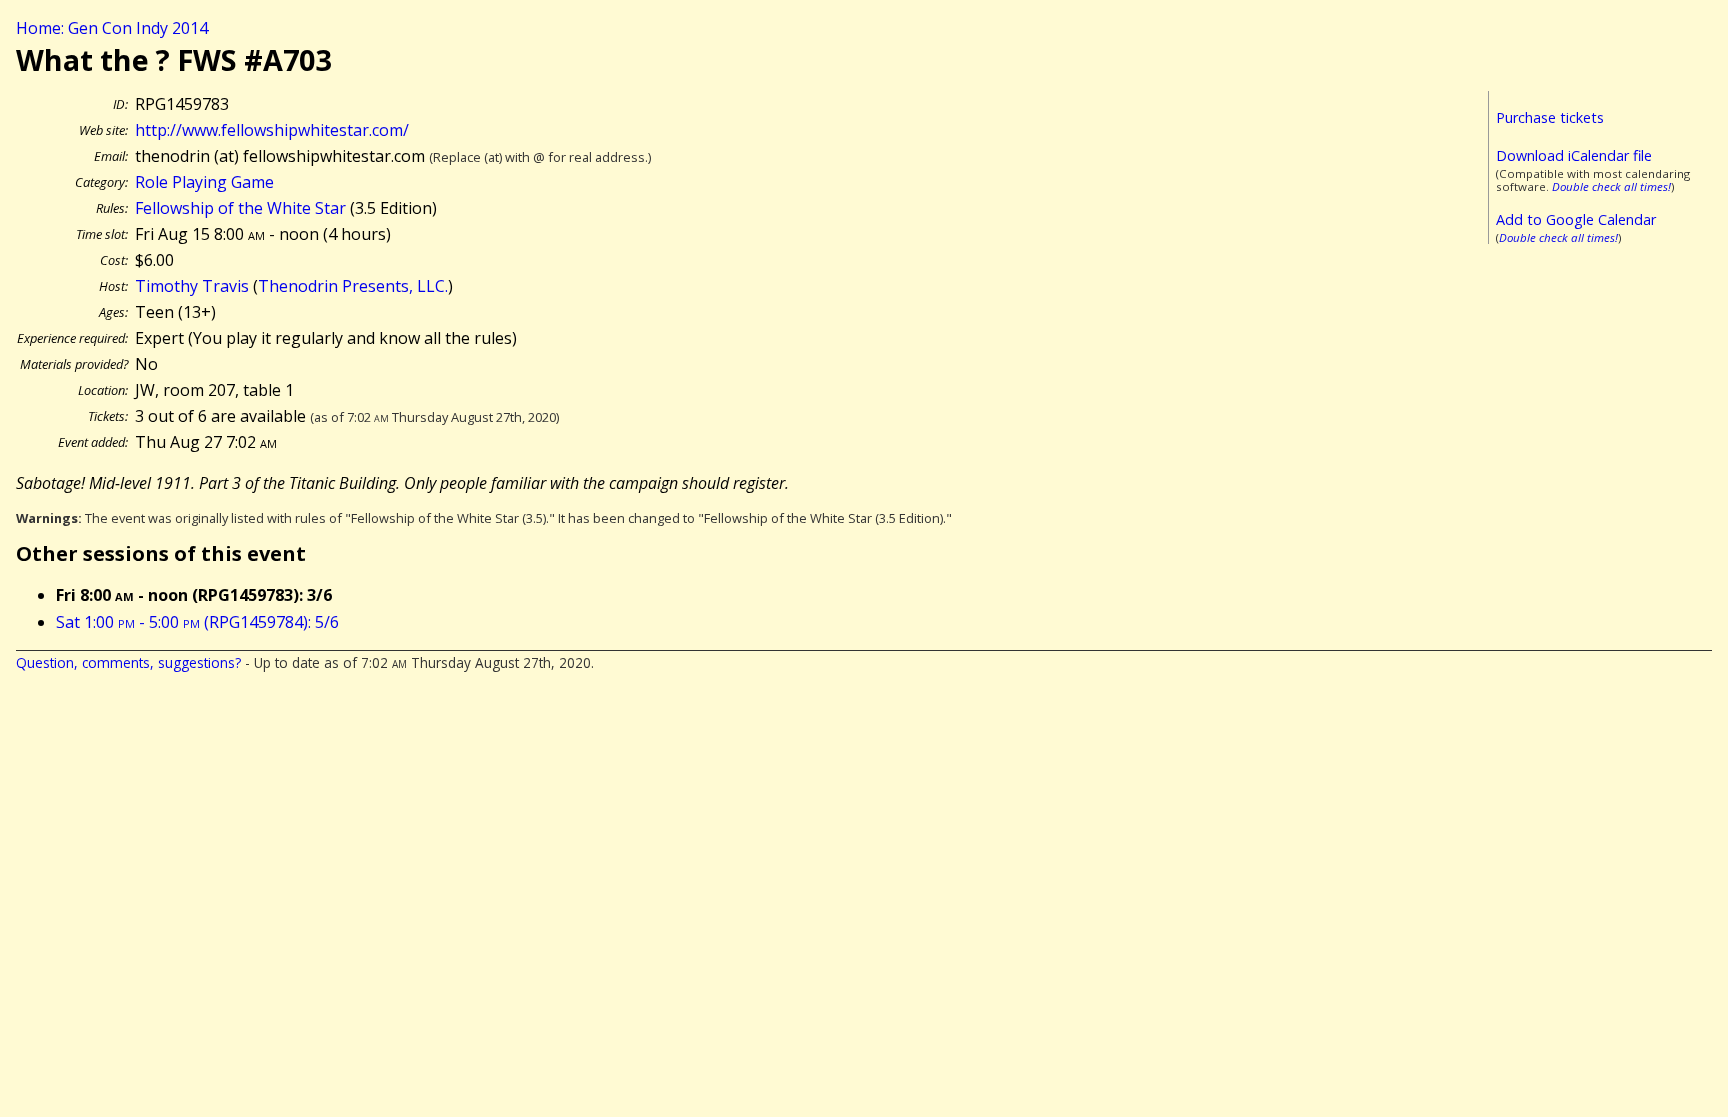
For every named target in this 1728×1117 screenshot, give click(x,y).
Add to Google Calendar (1576, 219)
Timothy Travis (192, 286)
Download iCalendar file (1574, 155)
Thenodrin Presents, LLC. (353, 286)
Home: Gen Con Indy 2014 (112, 28)
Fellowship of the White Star (240, 208)
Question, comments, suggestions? (128, 662)
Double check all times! (1611, 186)
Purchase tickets (1550, 117)
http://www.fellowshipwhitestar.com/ (272, 130)
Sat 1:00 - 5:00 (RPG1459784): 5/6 (197, 622)
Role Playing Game (204, 182)
